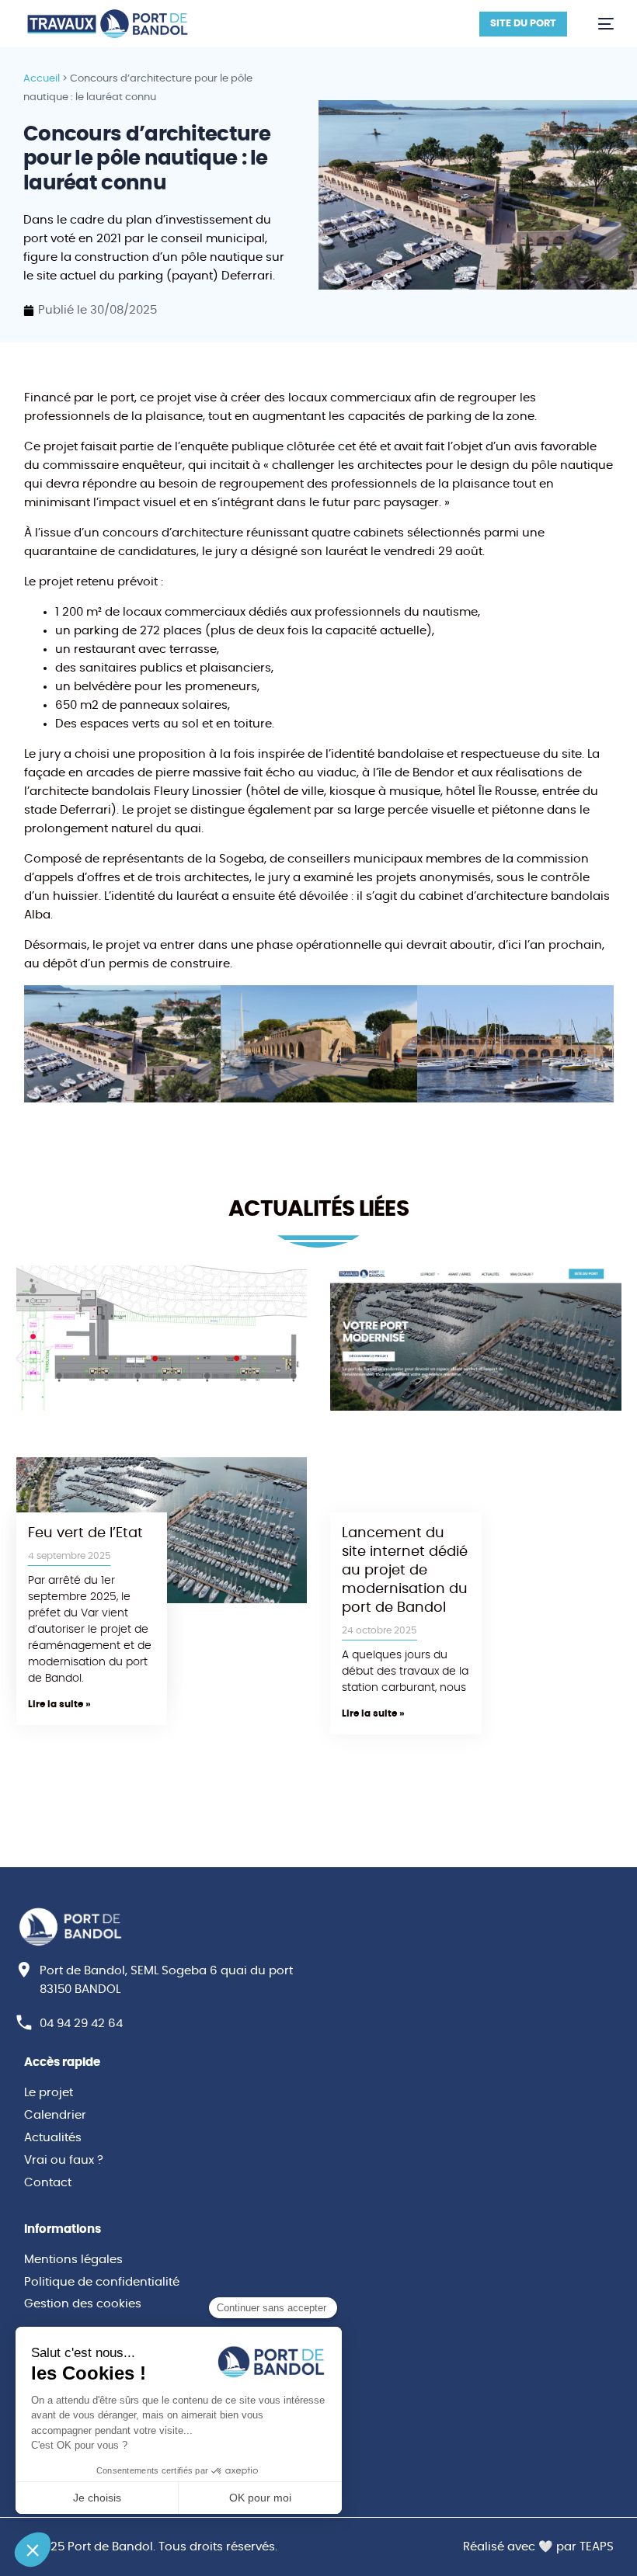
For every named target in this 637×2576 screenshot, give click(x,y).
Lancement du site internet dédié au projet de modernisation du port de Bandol (405, 1571)
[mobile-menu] (598, 24)
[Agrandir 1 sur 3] (200, 1005)
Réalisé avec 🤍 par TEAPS (538, 2547)
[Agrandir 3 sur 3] (593, 1005)
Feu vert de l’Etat (85, 1533)
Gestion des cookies (83, 2304)
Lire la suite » (373, 1713)
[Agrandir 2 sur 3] (397, 1005)
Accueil (42, 79)
